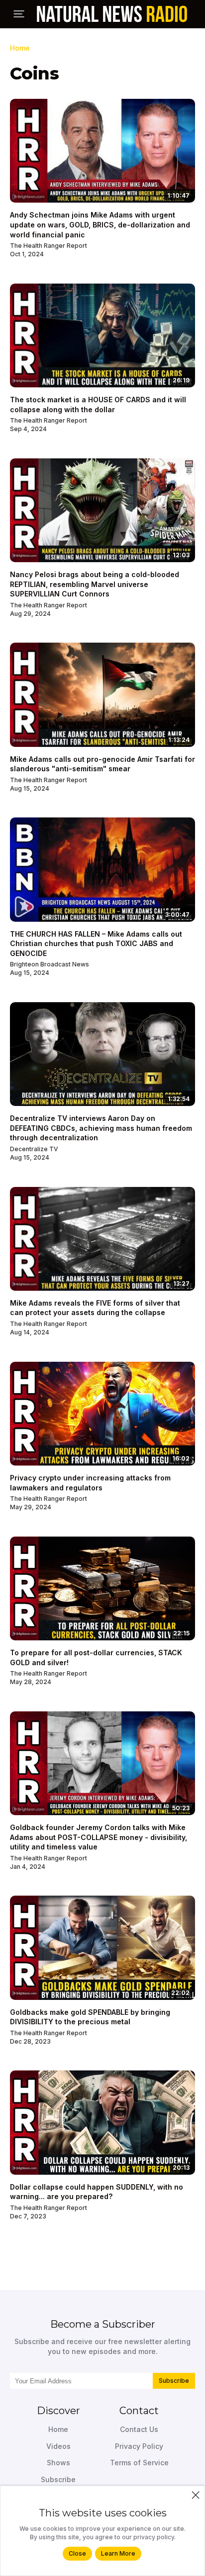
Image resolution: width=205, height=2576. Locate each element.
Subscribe (174, 2381)
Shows (58, 2463)
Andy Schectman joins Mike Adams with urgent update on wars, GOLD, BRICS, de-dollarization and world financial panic (100, 224)
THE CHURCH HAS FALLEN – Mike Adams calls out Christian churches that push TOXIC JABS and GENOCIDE (96, 944)
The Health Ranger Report (49, 246)
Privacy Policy (139, 2446)
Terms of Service (139, 2463)
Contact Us (139, 2429)
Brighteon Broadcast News (50, 964)
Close (77, 2553)
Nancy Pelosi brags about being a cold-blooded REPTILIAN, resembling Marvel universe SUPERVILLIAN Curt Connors (95, 584)
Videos (58, 2446)
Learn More (118, 2553)
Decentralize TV (34, 1149)
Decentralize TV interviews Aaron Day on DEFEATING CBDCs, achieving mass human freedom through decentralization (101, 1128)
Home (20, 48)
